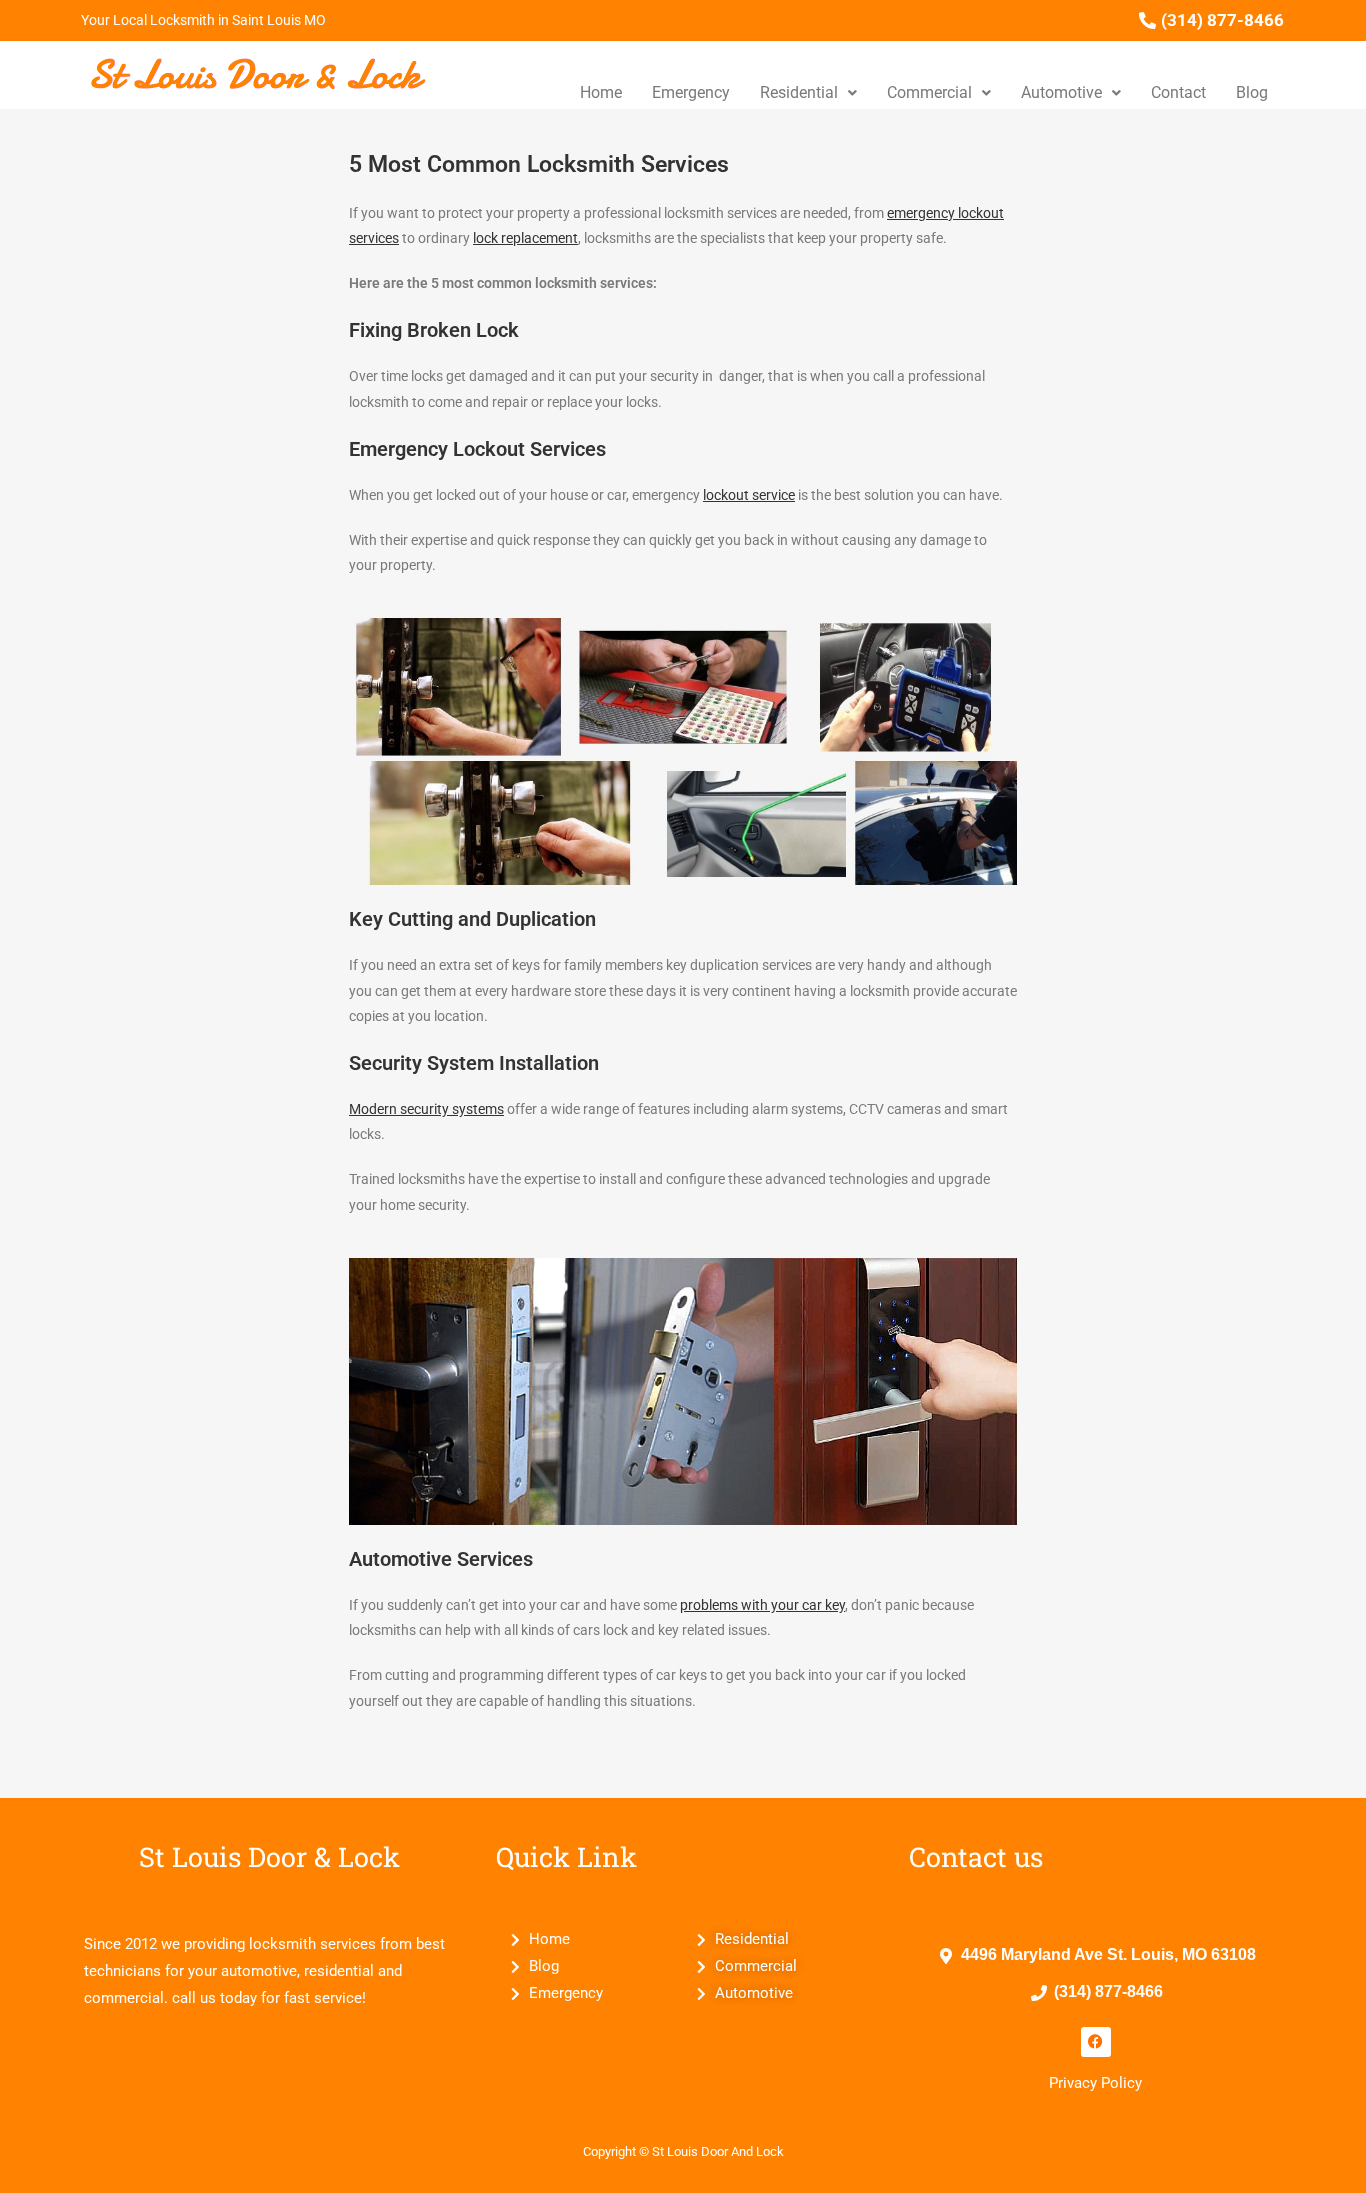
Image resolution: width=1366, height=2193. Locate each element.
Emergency (691, 92)
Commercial (929, 92)
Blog (1252, 92)
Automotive (1061, 92)
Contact (1178, 92)
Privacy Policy (1095, 2083)
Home (601, 92)
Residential (799, 92)
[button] (808, 93)
